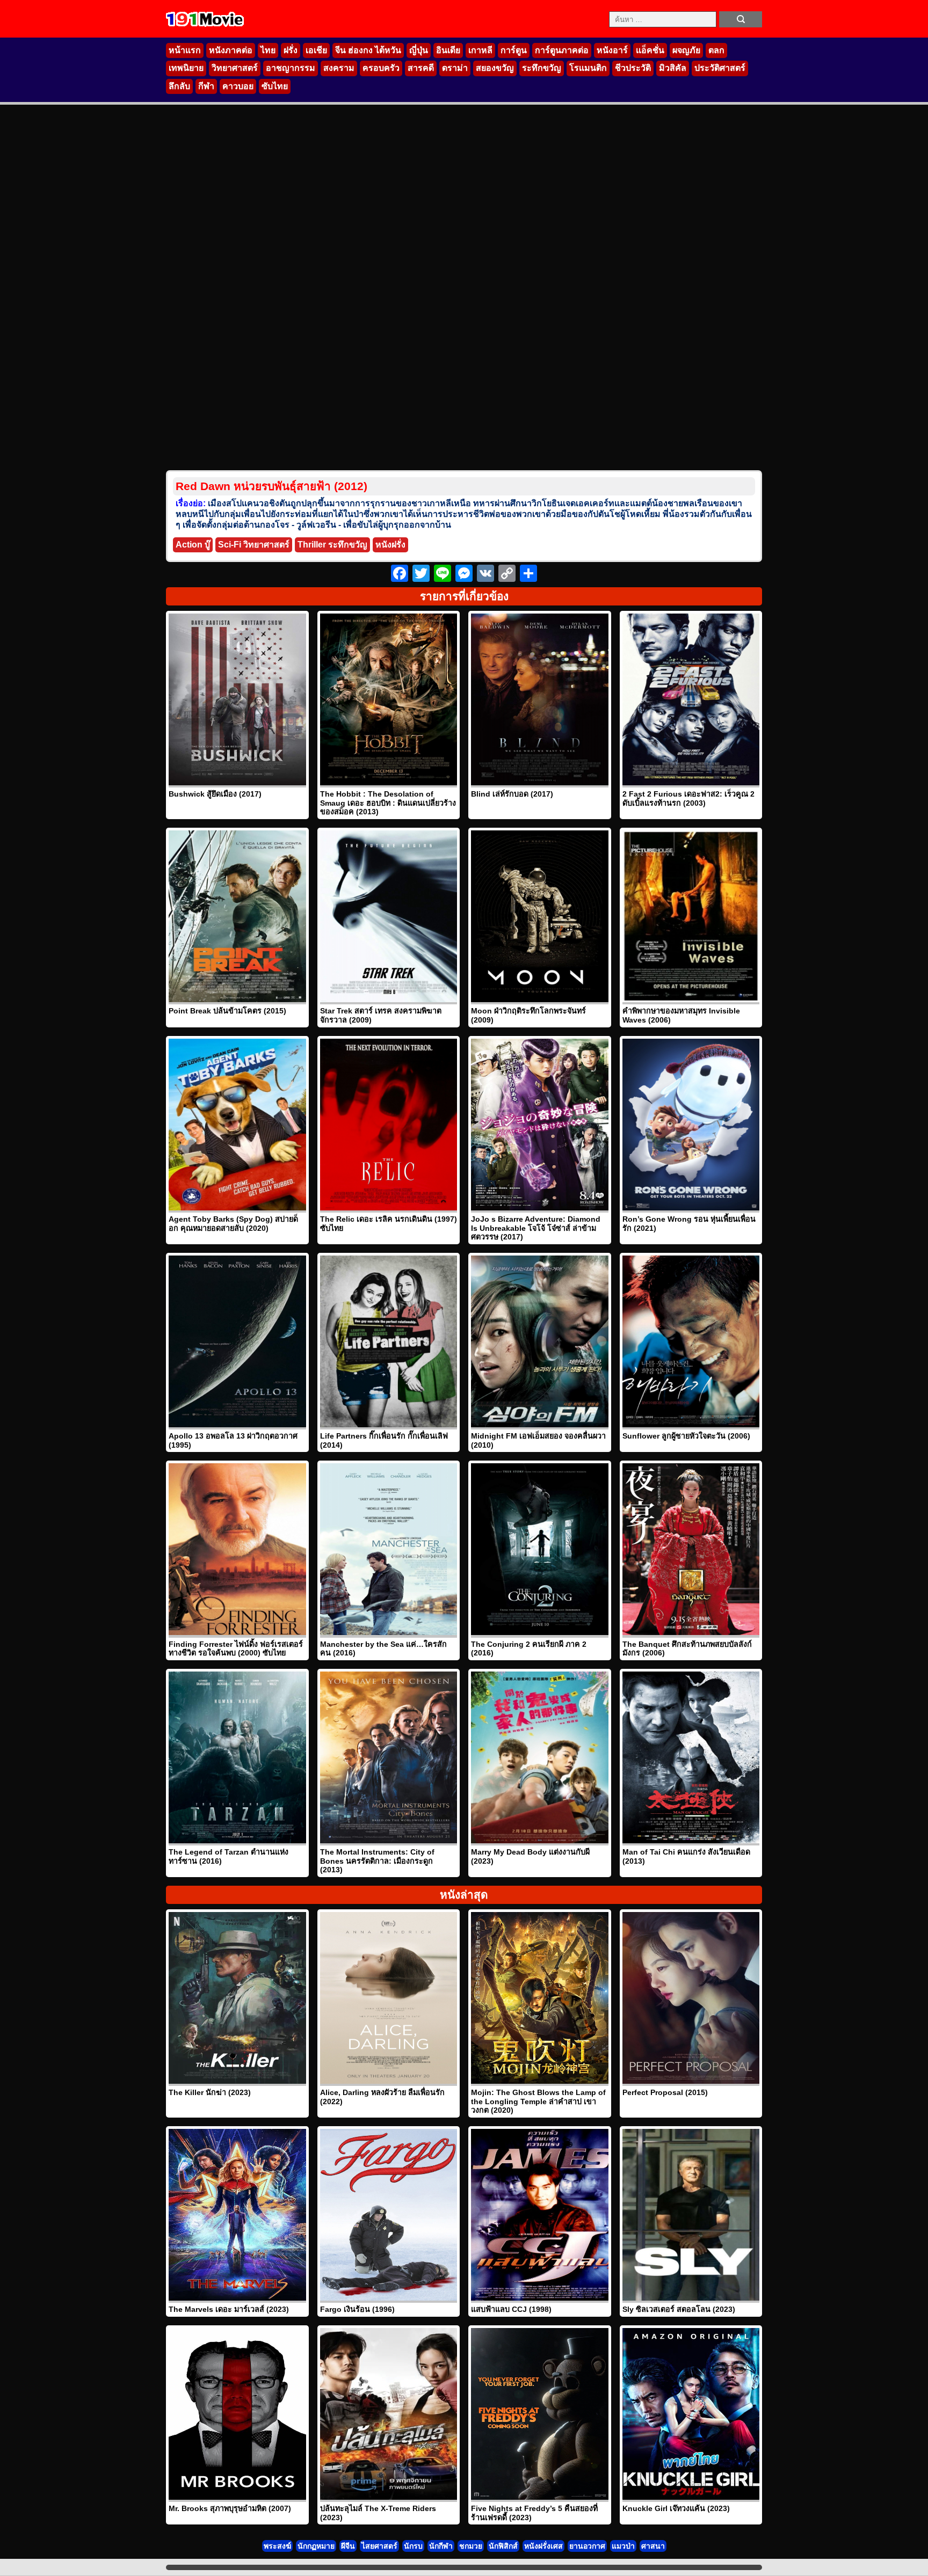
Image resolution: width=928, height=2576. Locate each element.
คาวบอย (238, 86)
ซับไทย (275, 86)
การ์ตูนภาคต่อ (562, 50)
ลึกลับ (179, 86)
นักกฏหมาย (316, 2546)
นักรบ (413, 2546)
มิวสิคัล (673, 68)
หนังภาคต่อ (231, 50)
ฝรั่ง (291, 50)
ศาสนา (653, 2546)
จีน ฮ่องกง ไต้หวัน (368, 50)
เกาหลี (480, 50)
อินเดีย (448, 50)
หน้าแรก (185, 50)
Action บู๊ (193, 545)
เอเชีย (316, 50)
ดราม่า (455, 68)
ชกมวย (471, 2546)
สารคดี (421, 68)
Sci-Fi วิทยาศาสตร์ (254, 545)
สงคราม (339, 68)
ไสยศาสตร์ (379, 2546)
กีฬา (206, 86)
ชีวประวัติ (633, 68)
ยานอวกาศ (587, 2546)
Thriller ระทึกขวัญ (332, 545)
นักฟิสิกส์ (503, 2546)
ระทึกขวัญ (542, 68)
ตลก (716, 50)
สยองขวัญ (495, 68)
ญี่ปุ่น (419, 50)
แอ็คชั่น (650, 50)
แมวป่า (623, 2546)
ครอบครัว (381, 68)
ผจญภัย (686, 50)
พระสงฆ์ (277, 2546)
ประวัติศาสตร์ (720, 68)
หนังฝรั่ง (390, 545)
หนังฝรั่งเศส (543, 2546)
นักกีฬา (441, 2546)
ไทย (268, 50)
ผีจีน (348, 2546)
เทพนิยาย (186, 68)
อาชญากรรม (291, 68)
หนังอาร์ (612, 50)
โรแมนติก (588, 68)
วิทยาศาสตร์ (235, 68)
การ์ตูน (514, 50)
